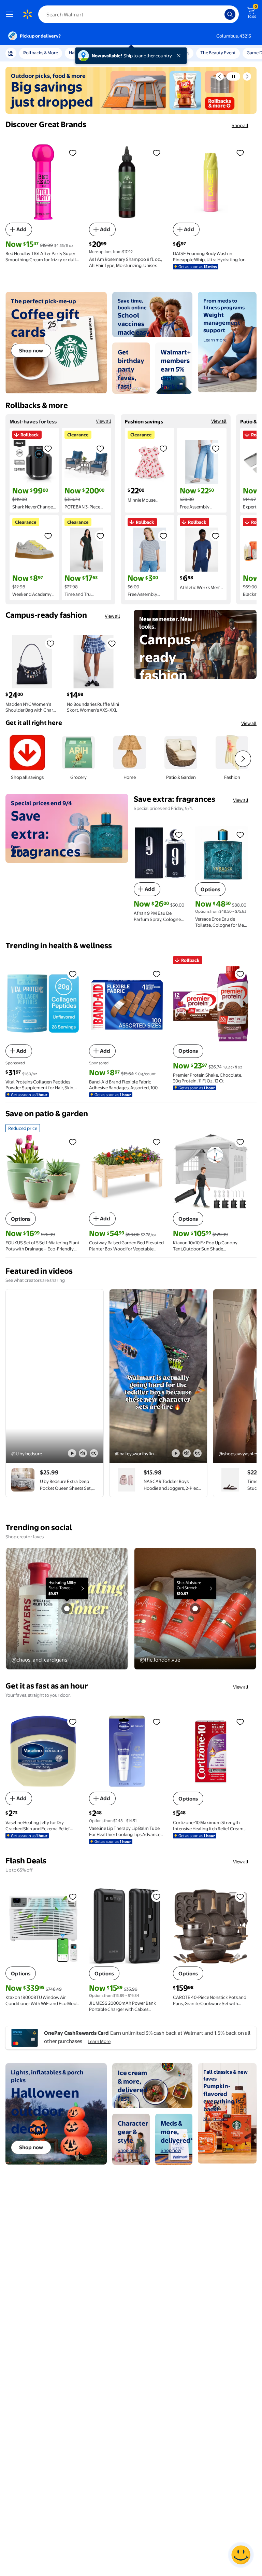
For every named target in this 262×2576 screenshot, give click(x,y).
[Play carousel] (233, 76)
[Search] (230, 14)
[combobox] (139, 14)
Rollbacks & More (41, 53)
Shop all (240, 125)
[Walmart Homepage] (27, 14)
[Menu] (11, 14)
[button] (220, 76)
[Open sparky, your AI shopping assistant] (241, 2555)
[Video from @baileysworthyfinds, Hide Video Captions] (198, 1453)
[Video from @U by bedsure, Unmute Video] (83, 1453)
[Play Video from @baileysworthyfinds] (158, 1376)
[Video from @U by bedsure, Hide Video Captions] (94, 1453)
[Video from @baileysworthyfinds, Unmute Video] (187, 1453)
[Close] (180, 56)
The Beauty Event (218, 53)
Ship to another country (148, 56)
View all (104, 421)
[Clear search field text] (221, 14)
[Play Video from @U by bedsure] (55, 1376)
